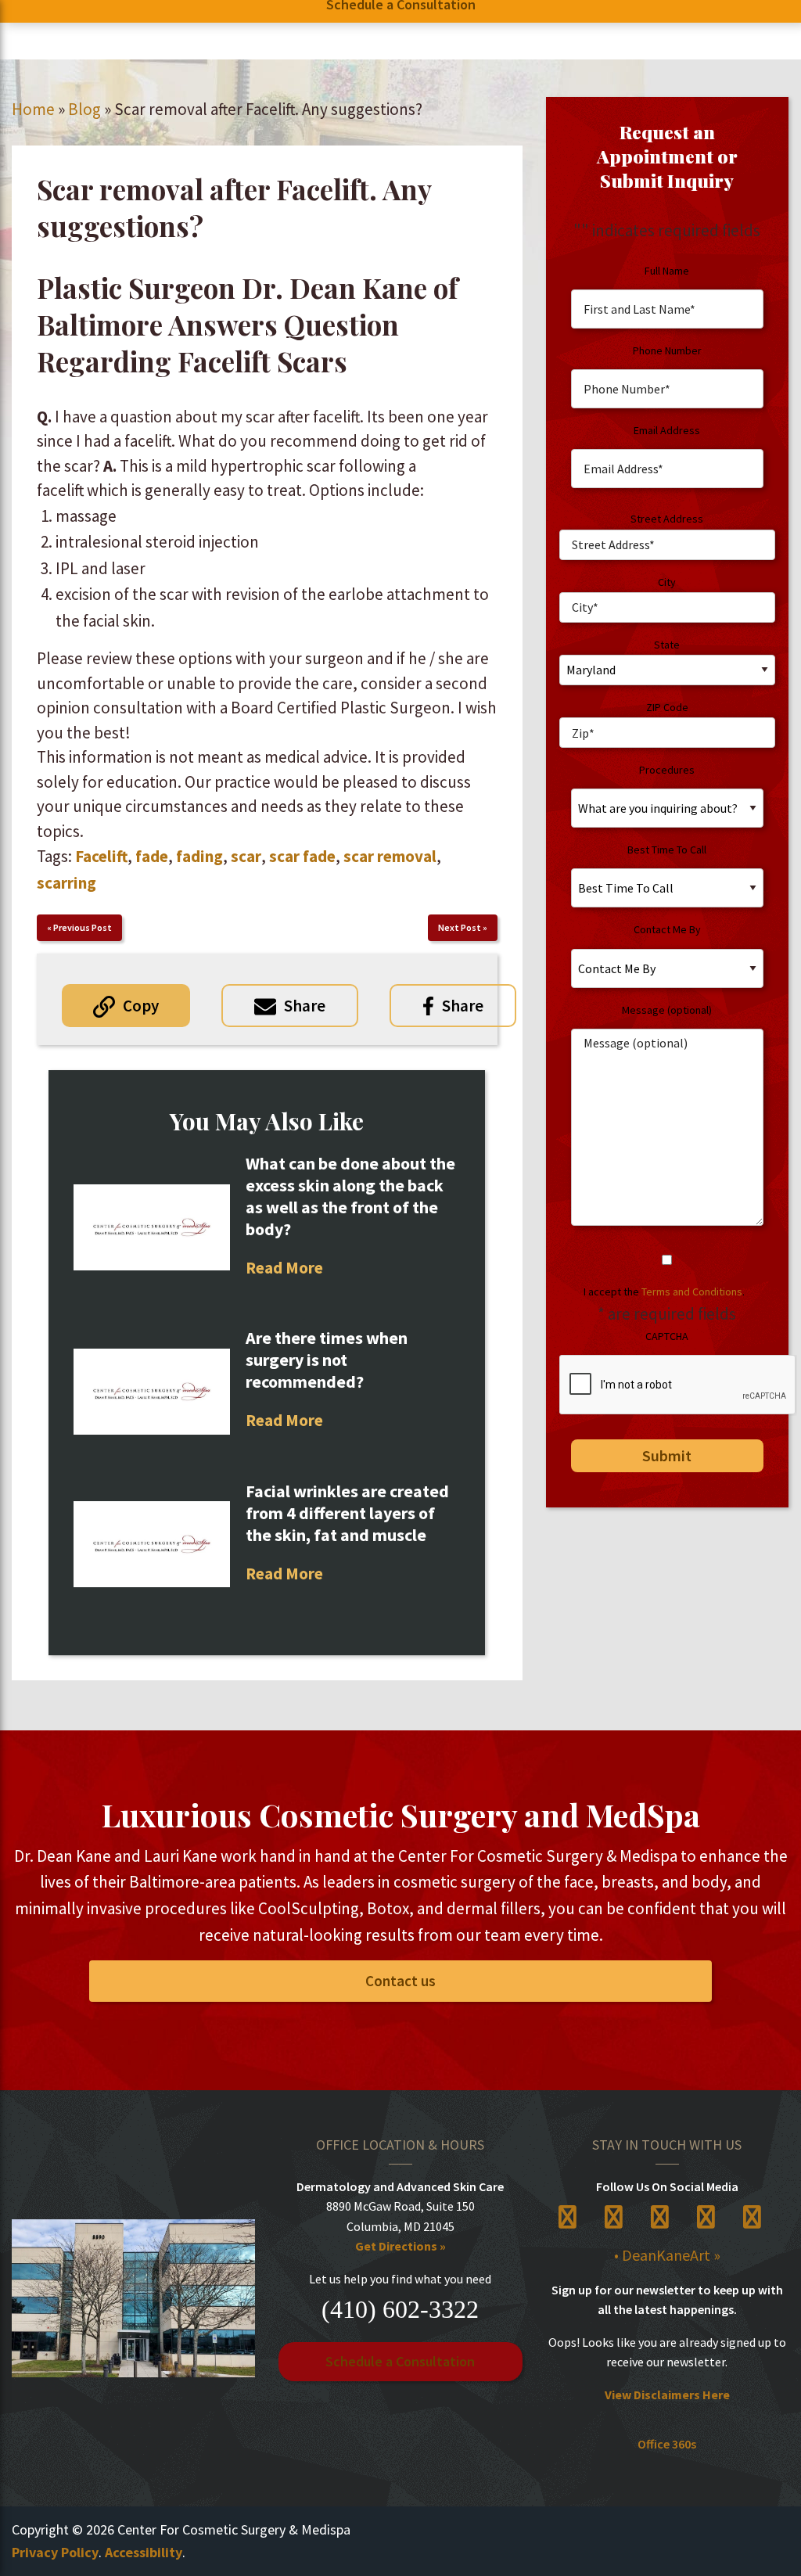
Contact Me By (667, 929)
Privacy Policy (55, 2552)
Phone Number (667, 350)
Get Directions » (400, 2246)
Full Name (667, 271)
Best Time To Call (667, 850)
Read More (284, 1268)
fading (199, 856)
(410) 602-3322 (400, 2309)
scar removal (390, 856)
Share (305, 1006)
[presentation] (678, 1385)
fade (152, 856)
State (667, 645)
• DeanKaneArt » (667, 2255)
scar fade (302, 856)
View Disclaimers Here (667, 2395)
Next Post (460, 927)
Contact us (400, 1981)
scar (246, 856)
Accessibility (144, 2552)
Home (33, 109)
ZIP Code (667, 707)
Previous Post (83, 927)
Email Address (667, 430)
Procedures (667, 770)
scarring (66, 883)
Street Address (667, 519)
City (667, 582)
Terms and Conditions (692, 1292)
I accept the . (664, 1292)
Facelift (101, 856)
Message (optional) (667, 1010)
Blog (84, 109)
